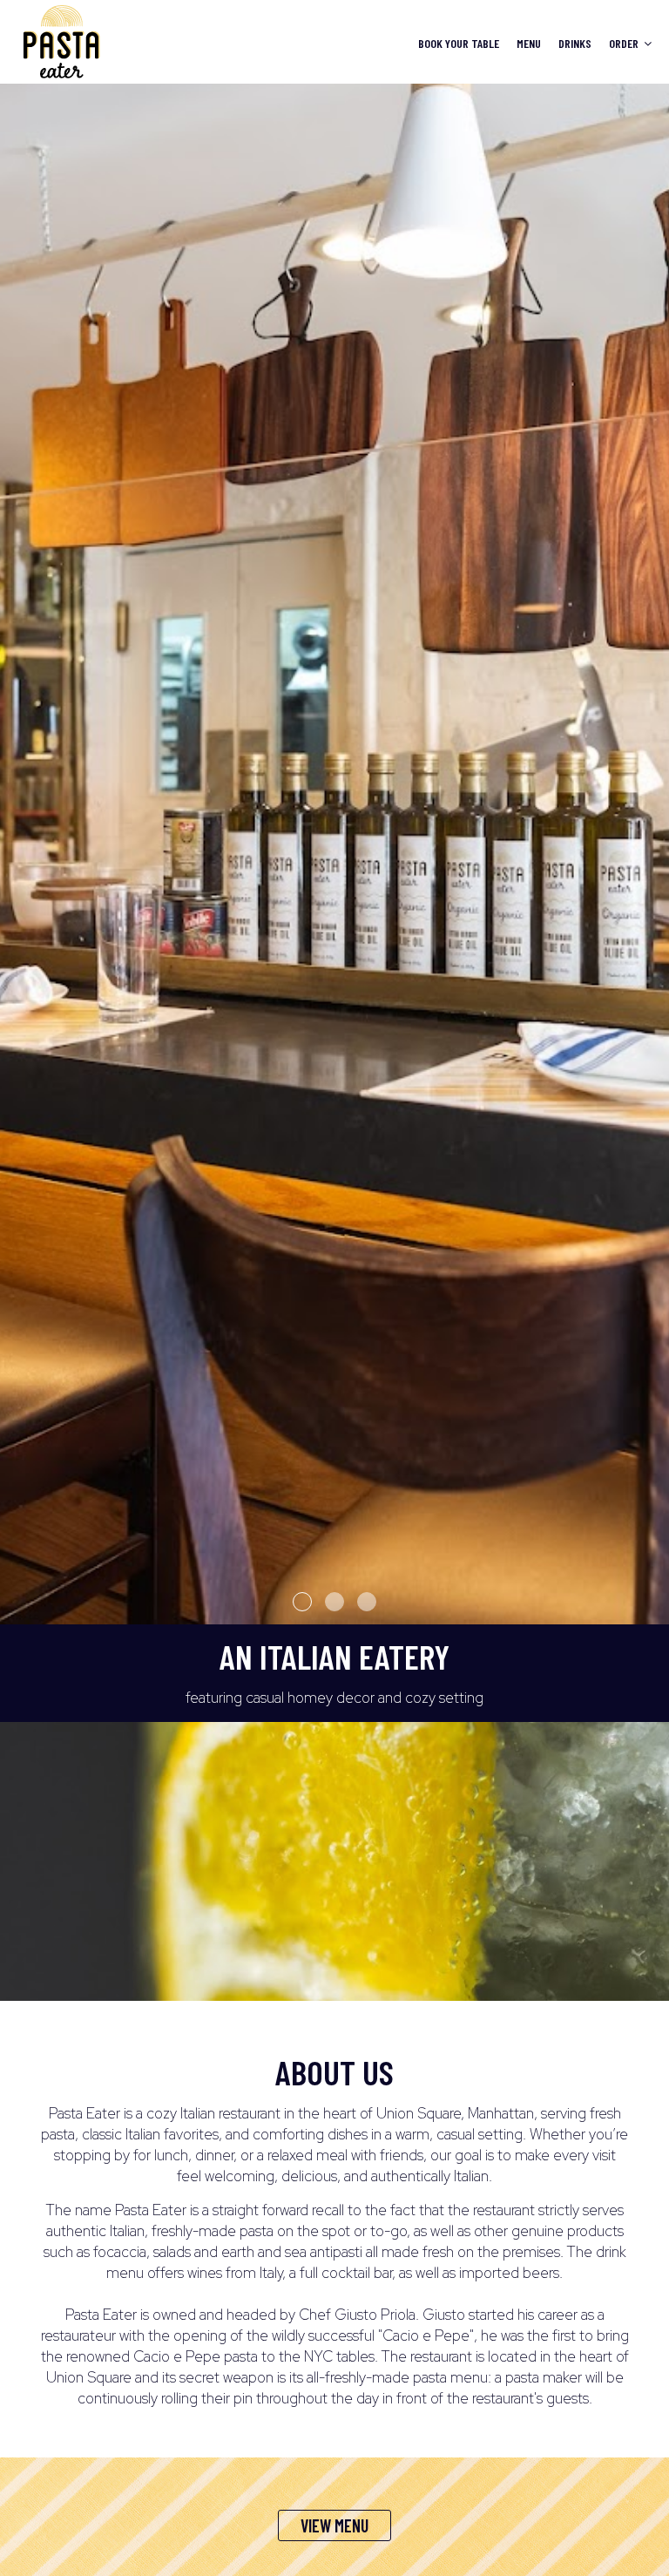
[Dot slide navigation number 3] (367, 1602)
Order (625, 43)
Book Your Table (459, 43)
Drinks (575, 43)
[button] (656, 1611)
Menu (529, 43)
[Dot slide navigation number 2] (334, 1602)
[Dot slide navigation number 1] (302, 1602)
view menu (334, 2525)
